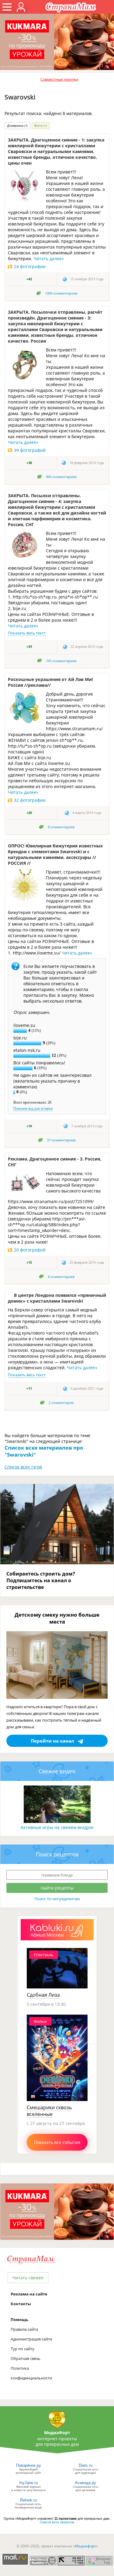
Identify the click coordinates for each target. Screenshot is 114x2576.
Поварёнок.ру (29, 2465)
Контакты (21, 2304)
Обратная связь (26, 2358)
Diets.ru (86, 2465)
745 (61, 661)
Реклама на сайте (29, 2294)
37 (61, 1140)
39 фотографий (30, 450)
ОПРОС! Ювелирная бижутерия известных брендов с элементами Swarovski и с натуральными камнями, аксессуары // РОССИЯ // (55, 854)
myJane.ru (28, 2483)
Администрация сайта (31, 2339)
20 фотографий (30, 1250)
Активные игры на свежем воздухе (57, 1827)
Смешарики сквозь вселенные (49, 2111)
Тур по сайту (22, 2349)
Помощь (19, 2319)
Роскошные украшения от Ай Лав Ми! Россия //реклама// (50, 682)
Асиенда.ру (85, 2483)
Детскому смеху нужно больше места (57, 1618)
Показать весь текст (27, 633)
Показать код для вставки (33, 1108)
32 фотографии (30, 800)
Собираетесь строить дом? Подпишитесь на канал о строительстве (41, 1580)
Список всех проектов (57, 2522)
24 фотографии (30, 266)
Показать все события (57, 2142)
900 (61, 477)
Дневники (17, 126)
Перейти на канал (52, 1741)
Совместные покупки (59, 79)
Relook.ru (28, 2500)
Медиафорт (86, 2546)
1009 (61, 293)
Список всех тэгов (23, 1467)
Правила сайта (24, 2329)
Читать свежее (28, 2278)
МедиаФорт (57, 2433)
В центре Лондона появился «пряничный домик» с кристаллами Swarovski (57, 1298)
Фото (40, 126)
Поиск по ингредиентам (57, 1899)
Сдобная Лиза (43, 1995)
